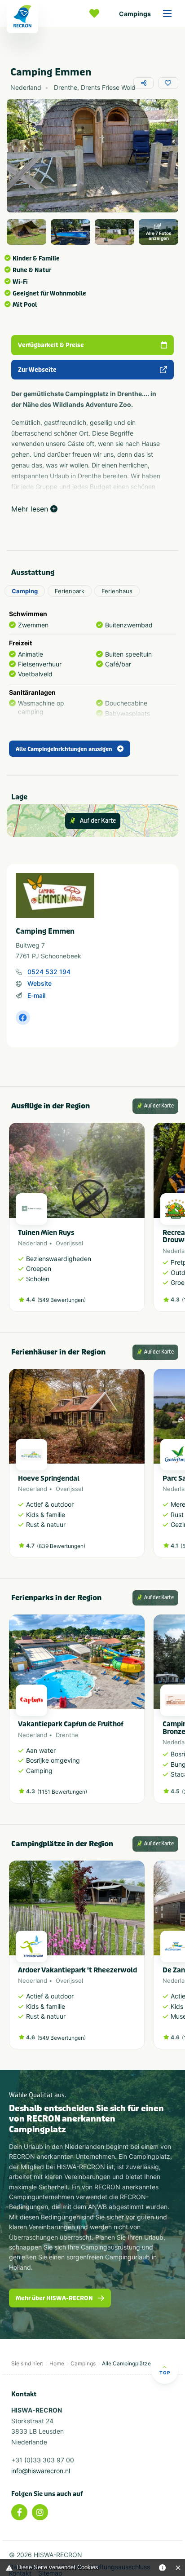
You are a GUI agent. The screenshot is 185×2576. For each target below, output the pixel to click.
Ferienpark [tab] (70, 591)
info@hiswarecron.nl (41, 2471)
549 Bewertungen (62, 1300)
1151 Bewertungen (62, 1792)
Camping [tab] (25, 591)
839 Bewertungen (61, 1546)
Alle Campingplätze (126, 2363)
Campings (135, 14)
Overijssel (69, 1243)
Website (40, 983)
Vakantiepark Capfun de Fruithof (71, 1724)
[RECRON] (22, 17)
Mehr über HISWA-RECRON (54, 2298)
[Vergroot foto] (26, 232)
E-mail (36, 995)
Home (57, 2363)
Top (165, 2373)
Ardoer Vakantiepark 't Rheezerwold (77, 1970)
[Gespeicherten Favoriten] (97, 13)
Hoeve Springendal (49, 1478)
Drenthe (67, 1735)
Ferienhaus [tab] (117, 591)
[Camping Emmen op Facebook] (23, 1018)
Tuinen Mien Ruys (46, 1233)
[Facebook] (19, 2512)
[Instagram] (40, 2512)
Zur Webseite (37, 370)
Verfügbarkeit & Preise (51, 345)
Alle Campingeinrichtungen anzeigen (64, 749)
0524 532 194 (49, 972)
